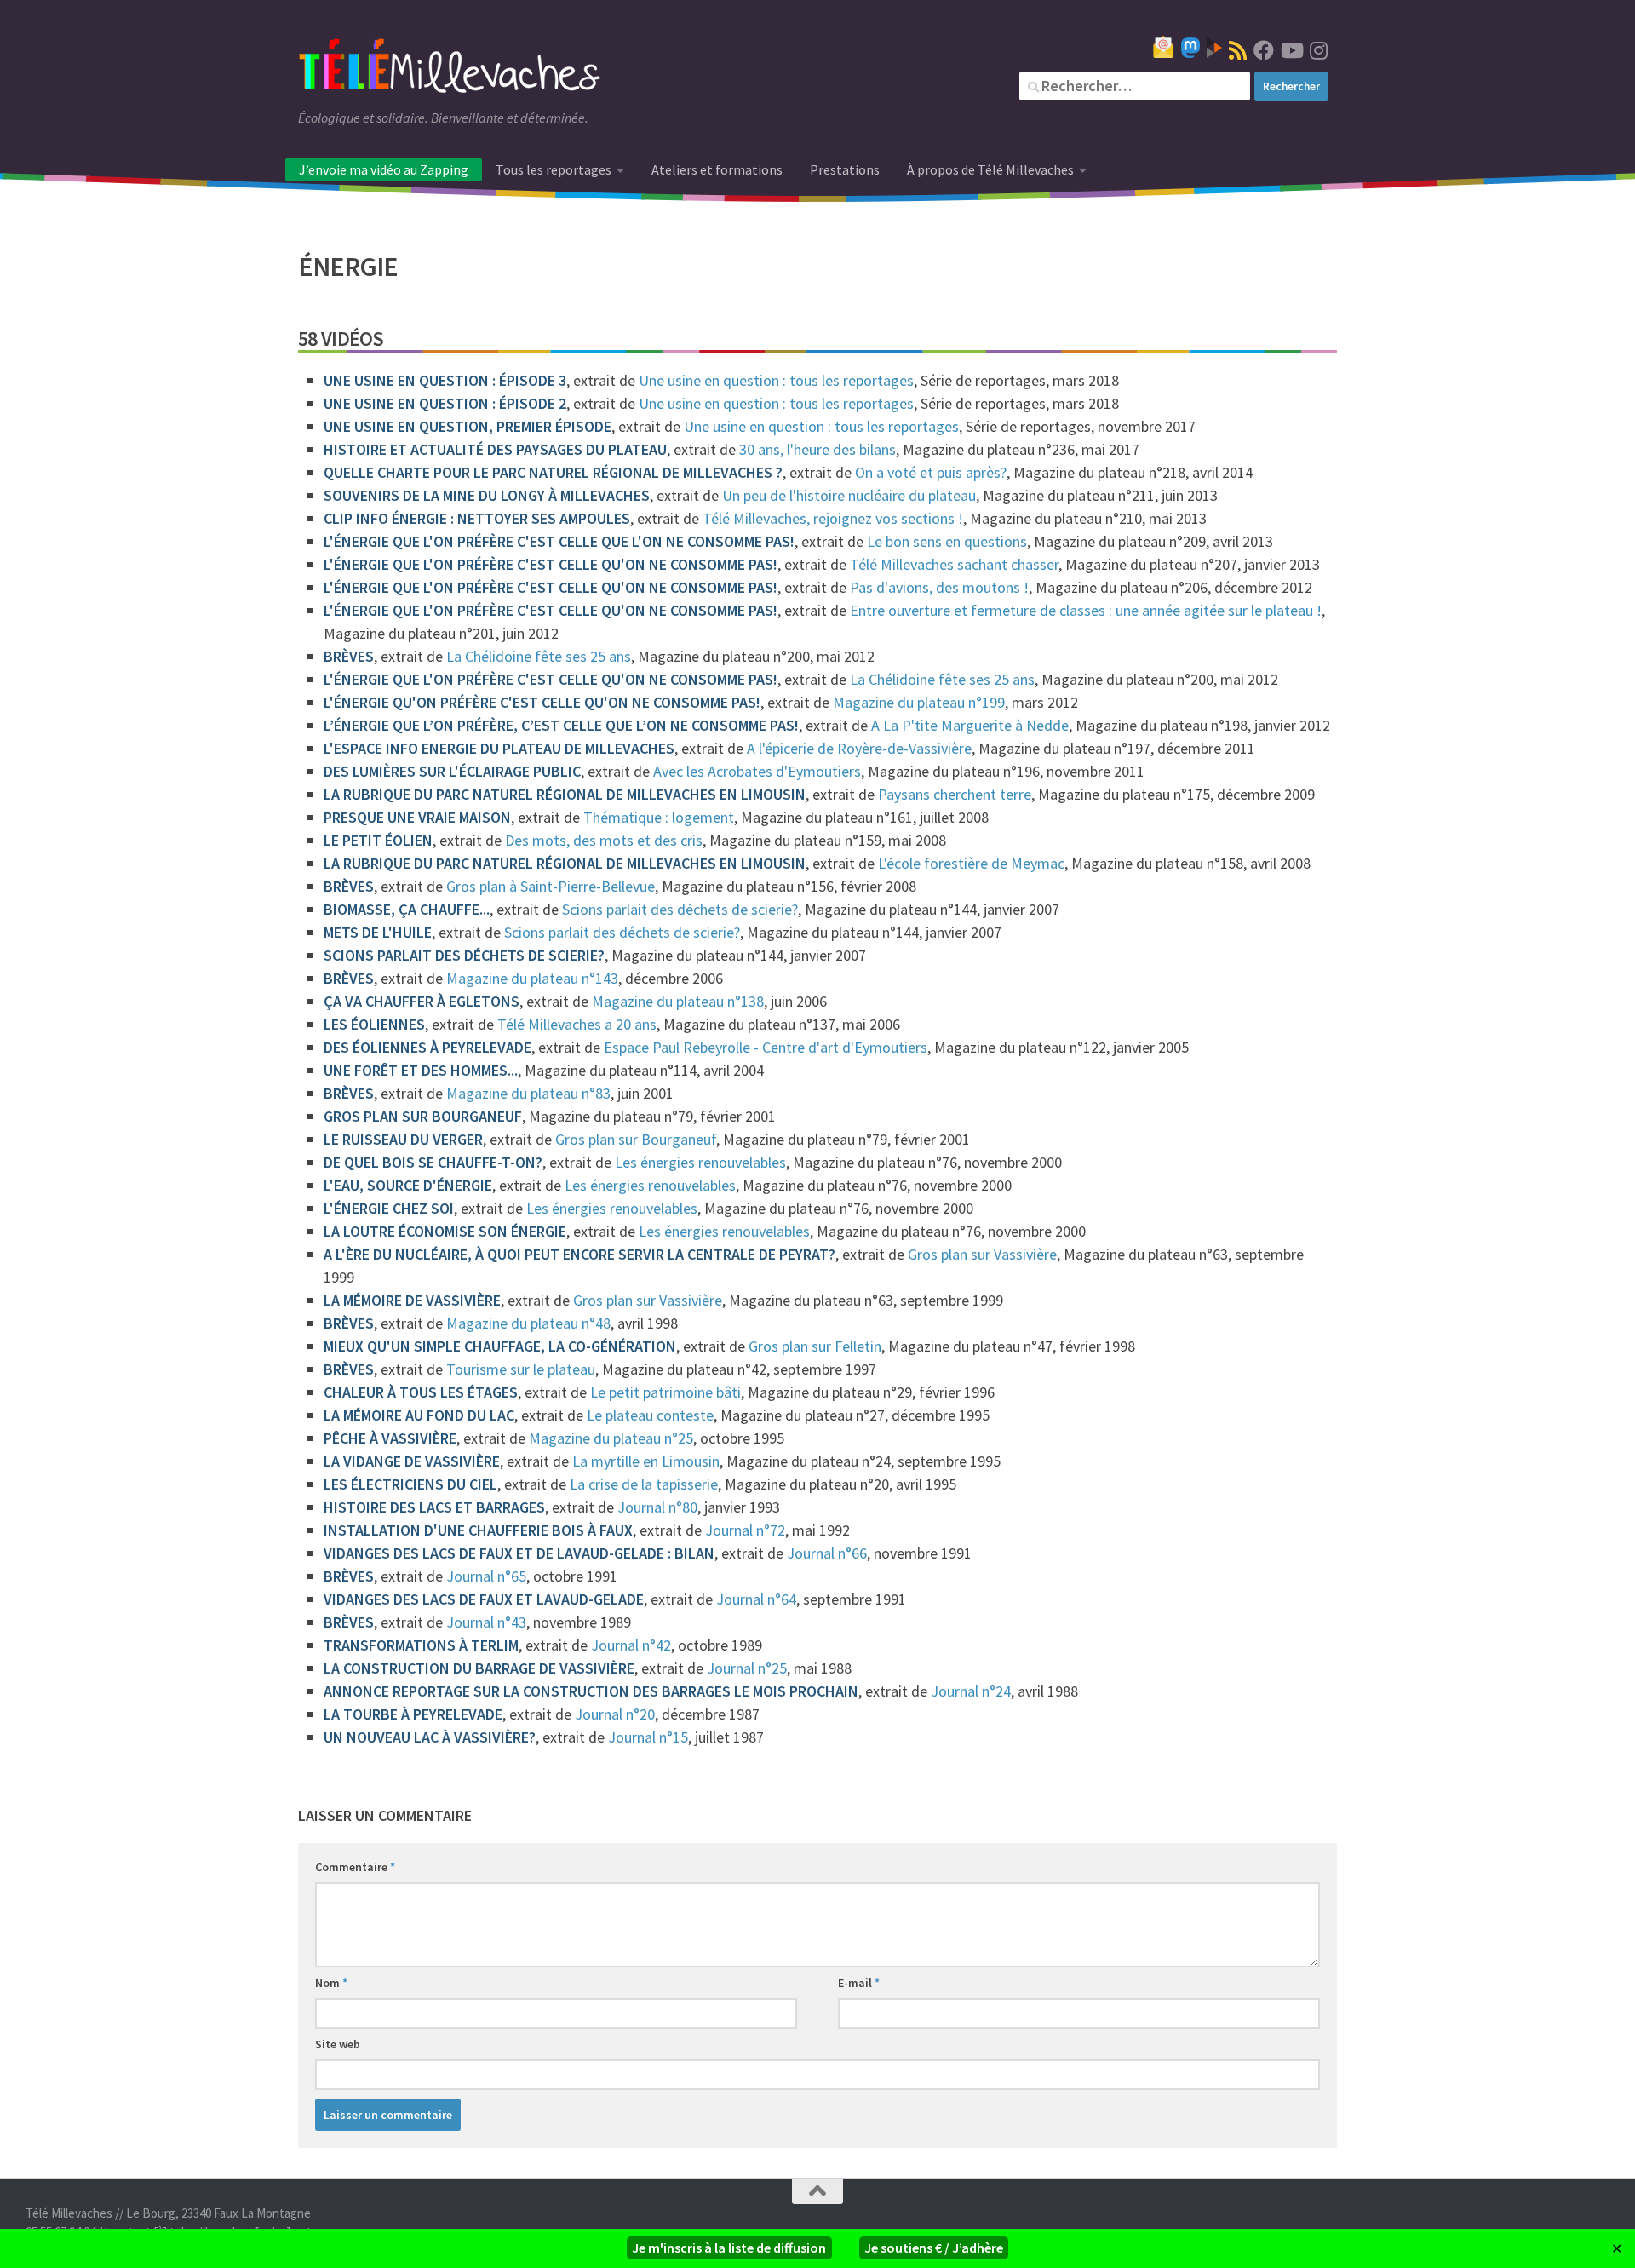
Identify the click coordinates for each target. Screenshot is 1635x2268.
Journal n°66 (827, 1553)
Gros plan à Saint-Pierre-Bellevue (551, 886)
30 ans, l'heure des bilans (817, 449)
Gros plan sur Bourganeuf (423, 1116)
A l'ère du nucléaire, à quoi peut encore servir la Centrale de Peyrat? (579, 1254)
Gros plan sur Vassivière (982, 1254)
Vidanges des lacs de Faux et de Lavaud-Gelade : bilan (519, 1553)
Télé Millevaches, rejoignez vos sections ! (833, 518)
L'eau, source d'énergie (408, 1185)
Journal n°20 (615, 1714)
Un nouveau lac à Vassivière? (430, 1737)
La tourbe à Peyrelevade (413, 1714)
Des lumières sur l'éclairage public (452, 771)
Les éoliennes (374, 1024)
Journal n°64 (756, 1599)
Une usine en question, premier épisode (468, 426)
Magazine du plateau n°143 (532, 978)
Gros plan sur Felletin (815, 1346)
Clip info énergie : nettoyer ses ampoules (477, 518)
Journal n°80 (657, 1507)
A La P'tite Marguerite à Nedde (970, 725)
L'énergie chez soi (389, 1208)
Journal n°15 (648, 1737)
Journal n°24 (971, 1691)
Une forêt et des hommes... (421, 1070)
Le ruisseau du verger (403, 1139)
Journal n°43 (486, 1622)
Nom (331, 1983)
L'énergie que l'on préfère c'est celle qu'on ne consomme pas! (551, 564)
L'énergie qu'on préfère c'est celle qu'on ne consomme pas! (542, 702)
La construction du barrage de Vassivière (479, 1668)
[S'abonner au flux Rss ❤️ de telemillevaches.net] (1238, 50)
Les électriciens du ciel (410, 1484)
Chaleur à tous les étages (421, 1392)
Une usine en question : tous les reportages (776, 380)
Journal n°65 (486, 1576)
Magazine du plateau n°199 (919, 702)
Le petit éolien (378, 840)
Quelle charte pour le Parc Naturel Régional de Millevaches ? (553, 472)
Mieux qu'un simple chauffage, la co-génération (500, 1346)
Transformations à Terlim (421, 1645)
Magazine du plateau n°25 (611, 1438)
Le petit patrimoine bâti (665, 1392)
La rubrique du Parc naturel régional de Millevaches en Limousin (565, 794)
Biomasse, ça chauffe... (407, 909)
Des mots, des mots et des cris (604, 840)
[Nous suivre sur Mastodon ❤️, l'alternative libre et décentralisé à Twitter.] (1190, 48)
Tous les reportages (554, 169)
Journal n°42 (631, 1645)
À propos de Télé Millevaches (990, 169)
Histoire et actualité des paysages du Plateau (495, 449)
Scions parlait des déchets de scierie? (680, 909)
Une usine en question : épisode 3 (445, 380)
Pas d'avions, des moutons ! (939, 587)
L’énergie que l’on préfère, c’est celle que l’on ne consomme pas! (561, 725)
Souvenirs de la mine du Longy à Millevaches (487, 495)
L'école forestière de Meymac (971, 863)
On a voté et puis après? (931, 472)
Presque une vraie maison (417, 817)
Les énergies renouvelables (700, 1162)
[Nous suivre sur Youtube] (1291, 50)
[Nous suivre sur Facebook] (1264, 50)
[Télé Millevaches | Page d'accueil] (450, 68)
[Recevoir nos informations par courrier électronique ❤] (1163, 47)
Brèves (349, 656)
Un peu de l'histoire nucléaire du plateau (849, 495)
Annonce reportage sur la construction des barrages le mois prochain (591, 1691)
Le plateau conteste (650, 1415)
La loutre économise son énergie (445, 1231)
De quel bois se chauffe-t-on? (433, 1162)
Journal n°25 (747, 1668)
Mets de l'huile (378, 932)
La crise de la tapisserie (644, 1484)
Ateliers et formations (717, 169)
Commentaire (355, 1867)
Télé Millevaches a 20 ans (577, 1024)
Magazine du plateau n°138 (678, 1001)
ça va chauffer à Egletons (422, 1001)
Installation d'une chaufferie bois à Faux (478, 1530)
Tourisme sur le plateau (521, 1369)
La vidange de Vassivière (412, 1461)
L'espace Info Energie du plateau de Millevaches (499, 748)
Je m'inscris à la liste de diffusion (729, 2248)
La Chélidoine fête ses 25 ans (539, 656)
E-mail (859, 1983)
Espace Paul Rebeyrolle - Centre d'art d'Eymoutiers (766, 1047)
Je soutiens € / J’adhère (934, 2248)
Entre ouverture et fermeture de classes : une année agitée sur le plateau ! (1086, 610)
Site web (338, 2044)
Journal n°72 (745, 1530)
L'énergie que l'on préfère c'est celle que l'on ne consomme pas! (559, 541)
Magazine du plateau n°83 (528, 1093)
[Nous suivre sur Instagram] (1318, 50)
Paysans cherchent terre (955, 794)
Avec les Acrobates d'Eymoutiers (757, 771)
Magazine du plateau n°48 (528, 1323)
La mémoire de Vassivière (412, 1300)
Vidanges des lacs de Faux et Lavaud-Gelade (484, 1599)
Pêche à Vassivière (390, 1438)
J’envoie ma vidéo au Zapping (384, 169)
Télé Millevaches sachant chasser (954, 564)
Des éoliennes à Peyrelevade (427, 1047)
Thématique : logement (659, 817)
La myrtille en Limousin (646, 1461)
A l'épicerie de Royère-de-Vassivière (859, 748)
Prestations (845, 169)
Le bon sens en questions (947, 541)
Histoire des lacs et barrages (434, 1507)
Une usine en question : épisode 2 (445, 403)
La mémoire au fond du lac (419, 1415)
